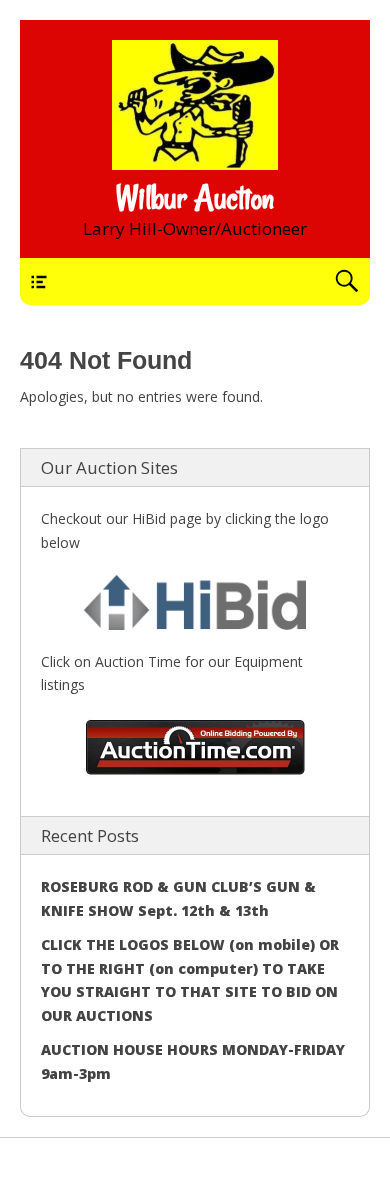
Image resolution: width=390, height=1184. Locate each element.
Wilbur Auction (195, 198)
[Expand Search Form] (346, 281)
